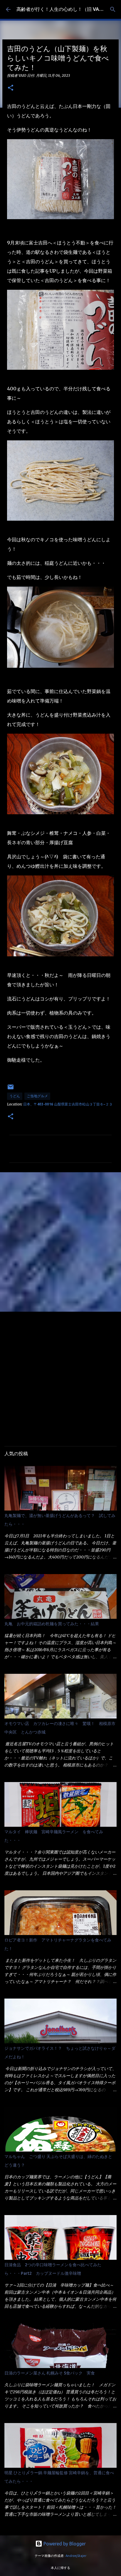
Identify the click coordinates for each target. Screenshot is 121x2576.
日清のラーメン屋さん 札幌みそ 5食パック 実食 (50, 2373)
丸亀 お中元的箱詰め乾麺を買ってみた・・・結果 (52, 1624)
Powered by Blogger (64, 2544)
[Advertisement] (60, 1242)
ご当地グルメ (37, 1096)
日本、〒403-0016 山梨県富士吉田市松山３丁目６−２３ (68, 1104)
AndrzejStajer (76, 2556)
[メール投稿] (11, 1089)
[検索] (113, 9)
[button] (11, 88)
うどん (15, 1096)
